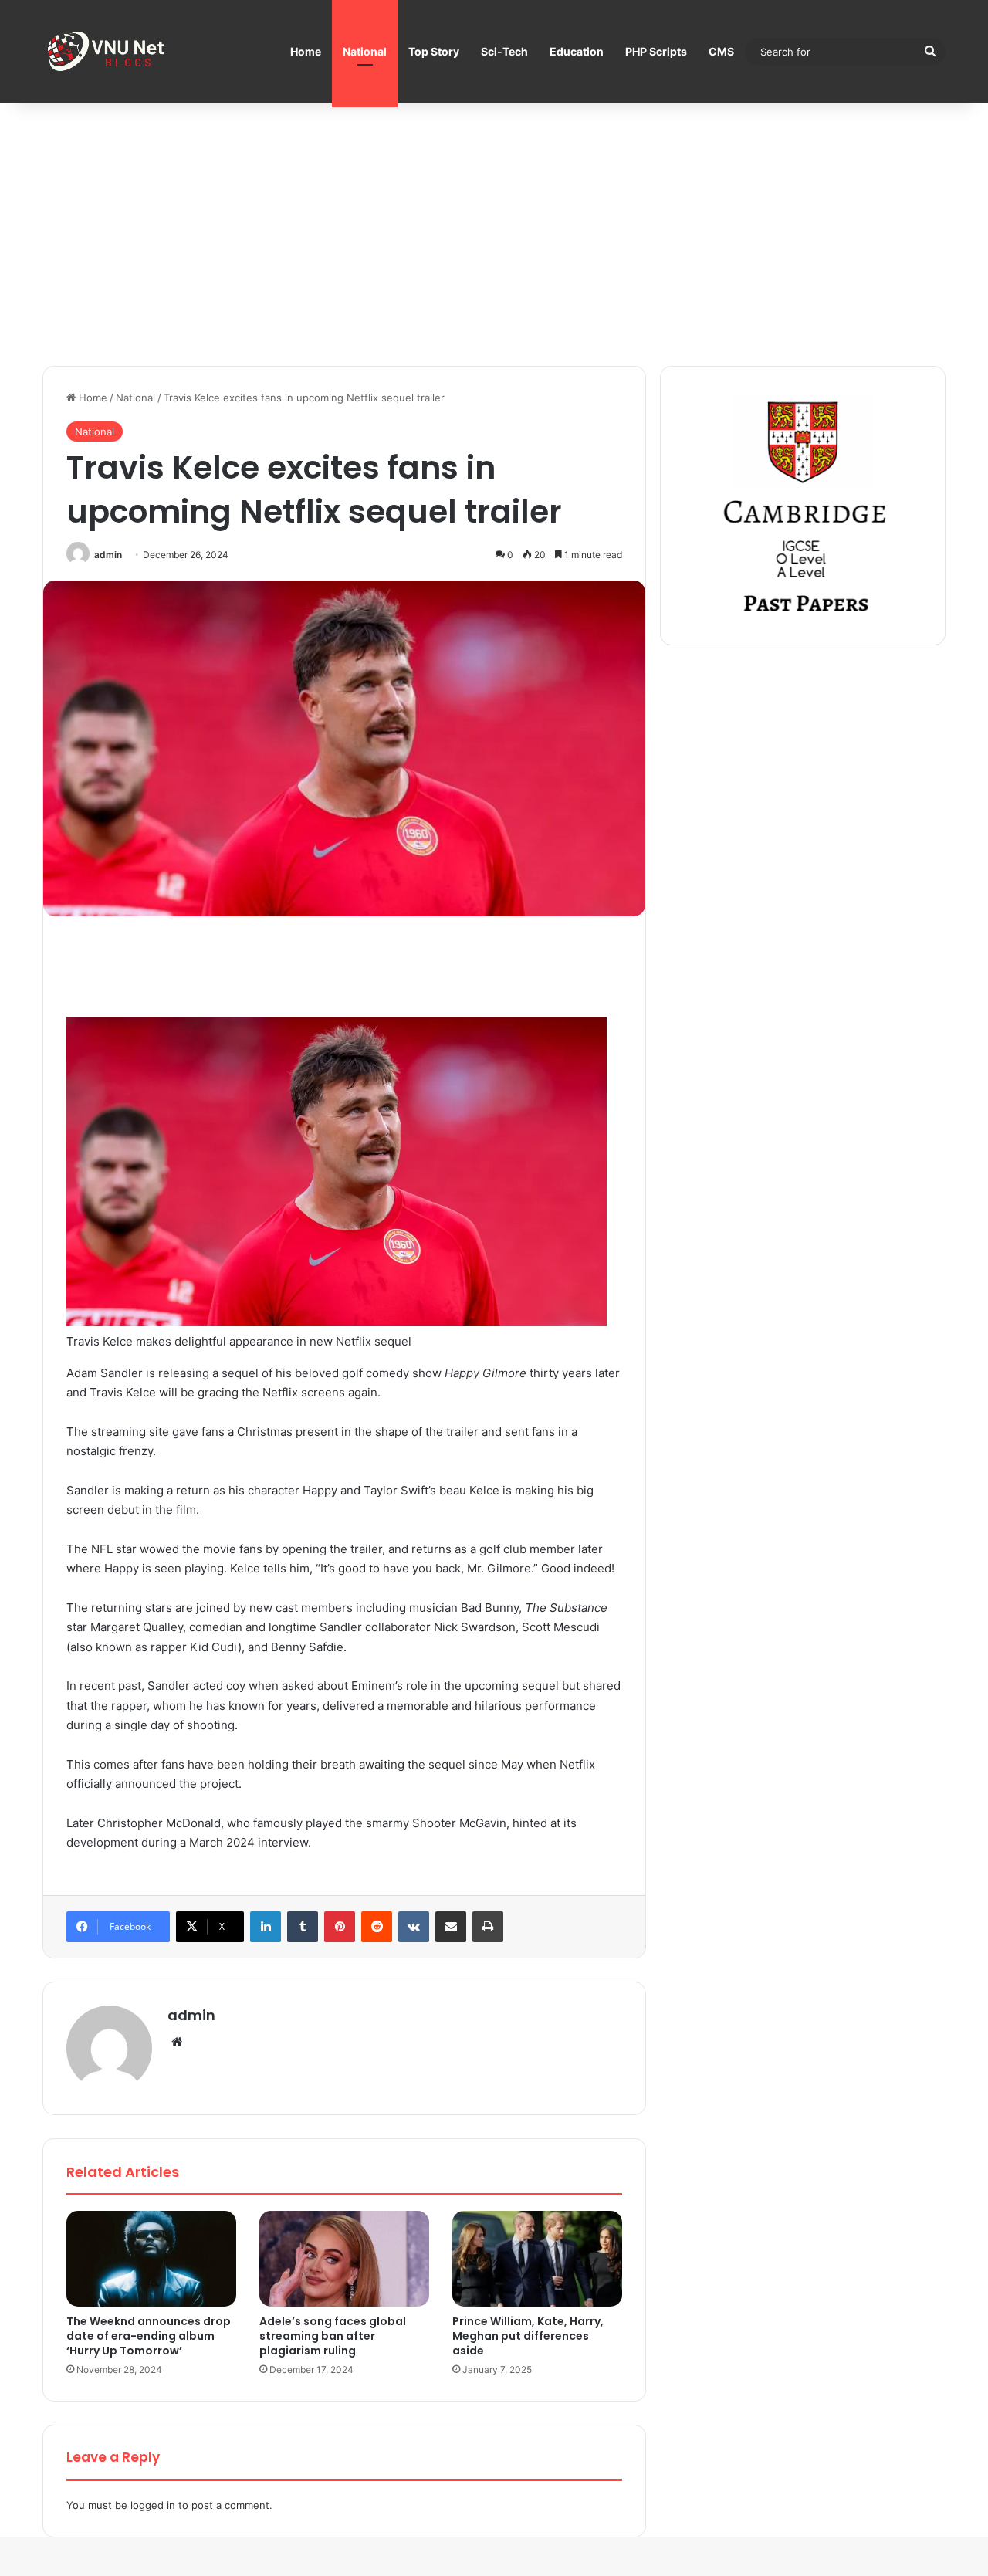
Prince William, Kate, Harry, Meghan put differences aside (528, 2336)
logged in (153, 2505)
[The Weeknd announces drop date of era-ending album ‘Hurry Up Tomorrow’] (151, 2259)
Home (306, 51)
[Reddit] (377, 1927)
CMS (721, 51)
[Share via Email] (451, 1927)
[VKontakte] (414, 1927)
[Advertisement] (494, 235)
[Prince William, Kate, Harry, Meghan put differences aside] (537, 2259)
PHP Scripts (656, 51)
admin (108, 555)
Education (577, 51)
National (365, 51)
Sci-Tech (504, 51)
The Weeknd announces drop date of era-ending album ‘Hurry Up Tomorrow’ (149, 2336)
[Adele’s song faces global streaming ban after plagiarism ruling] (344, 2259)
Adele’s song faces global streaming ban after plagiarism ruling (333, 2336)
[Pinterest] (340, 1927)
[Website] (177, 2042)
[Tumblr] (303, 1927)
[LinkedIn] (266, 1927)
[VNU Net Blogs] (108, 52)
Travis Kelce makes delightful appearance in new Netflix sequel (239, 1341)
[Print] (488, 1927)
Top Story (434, 51)
